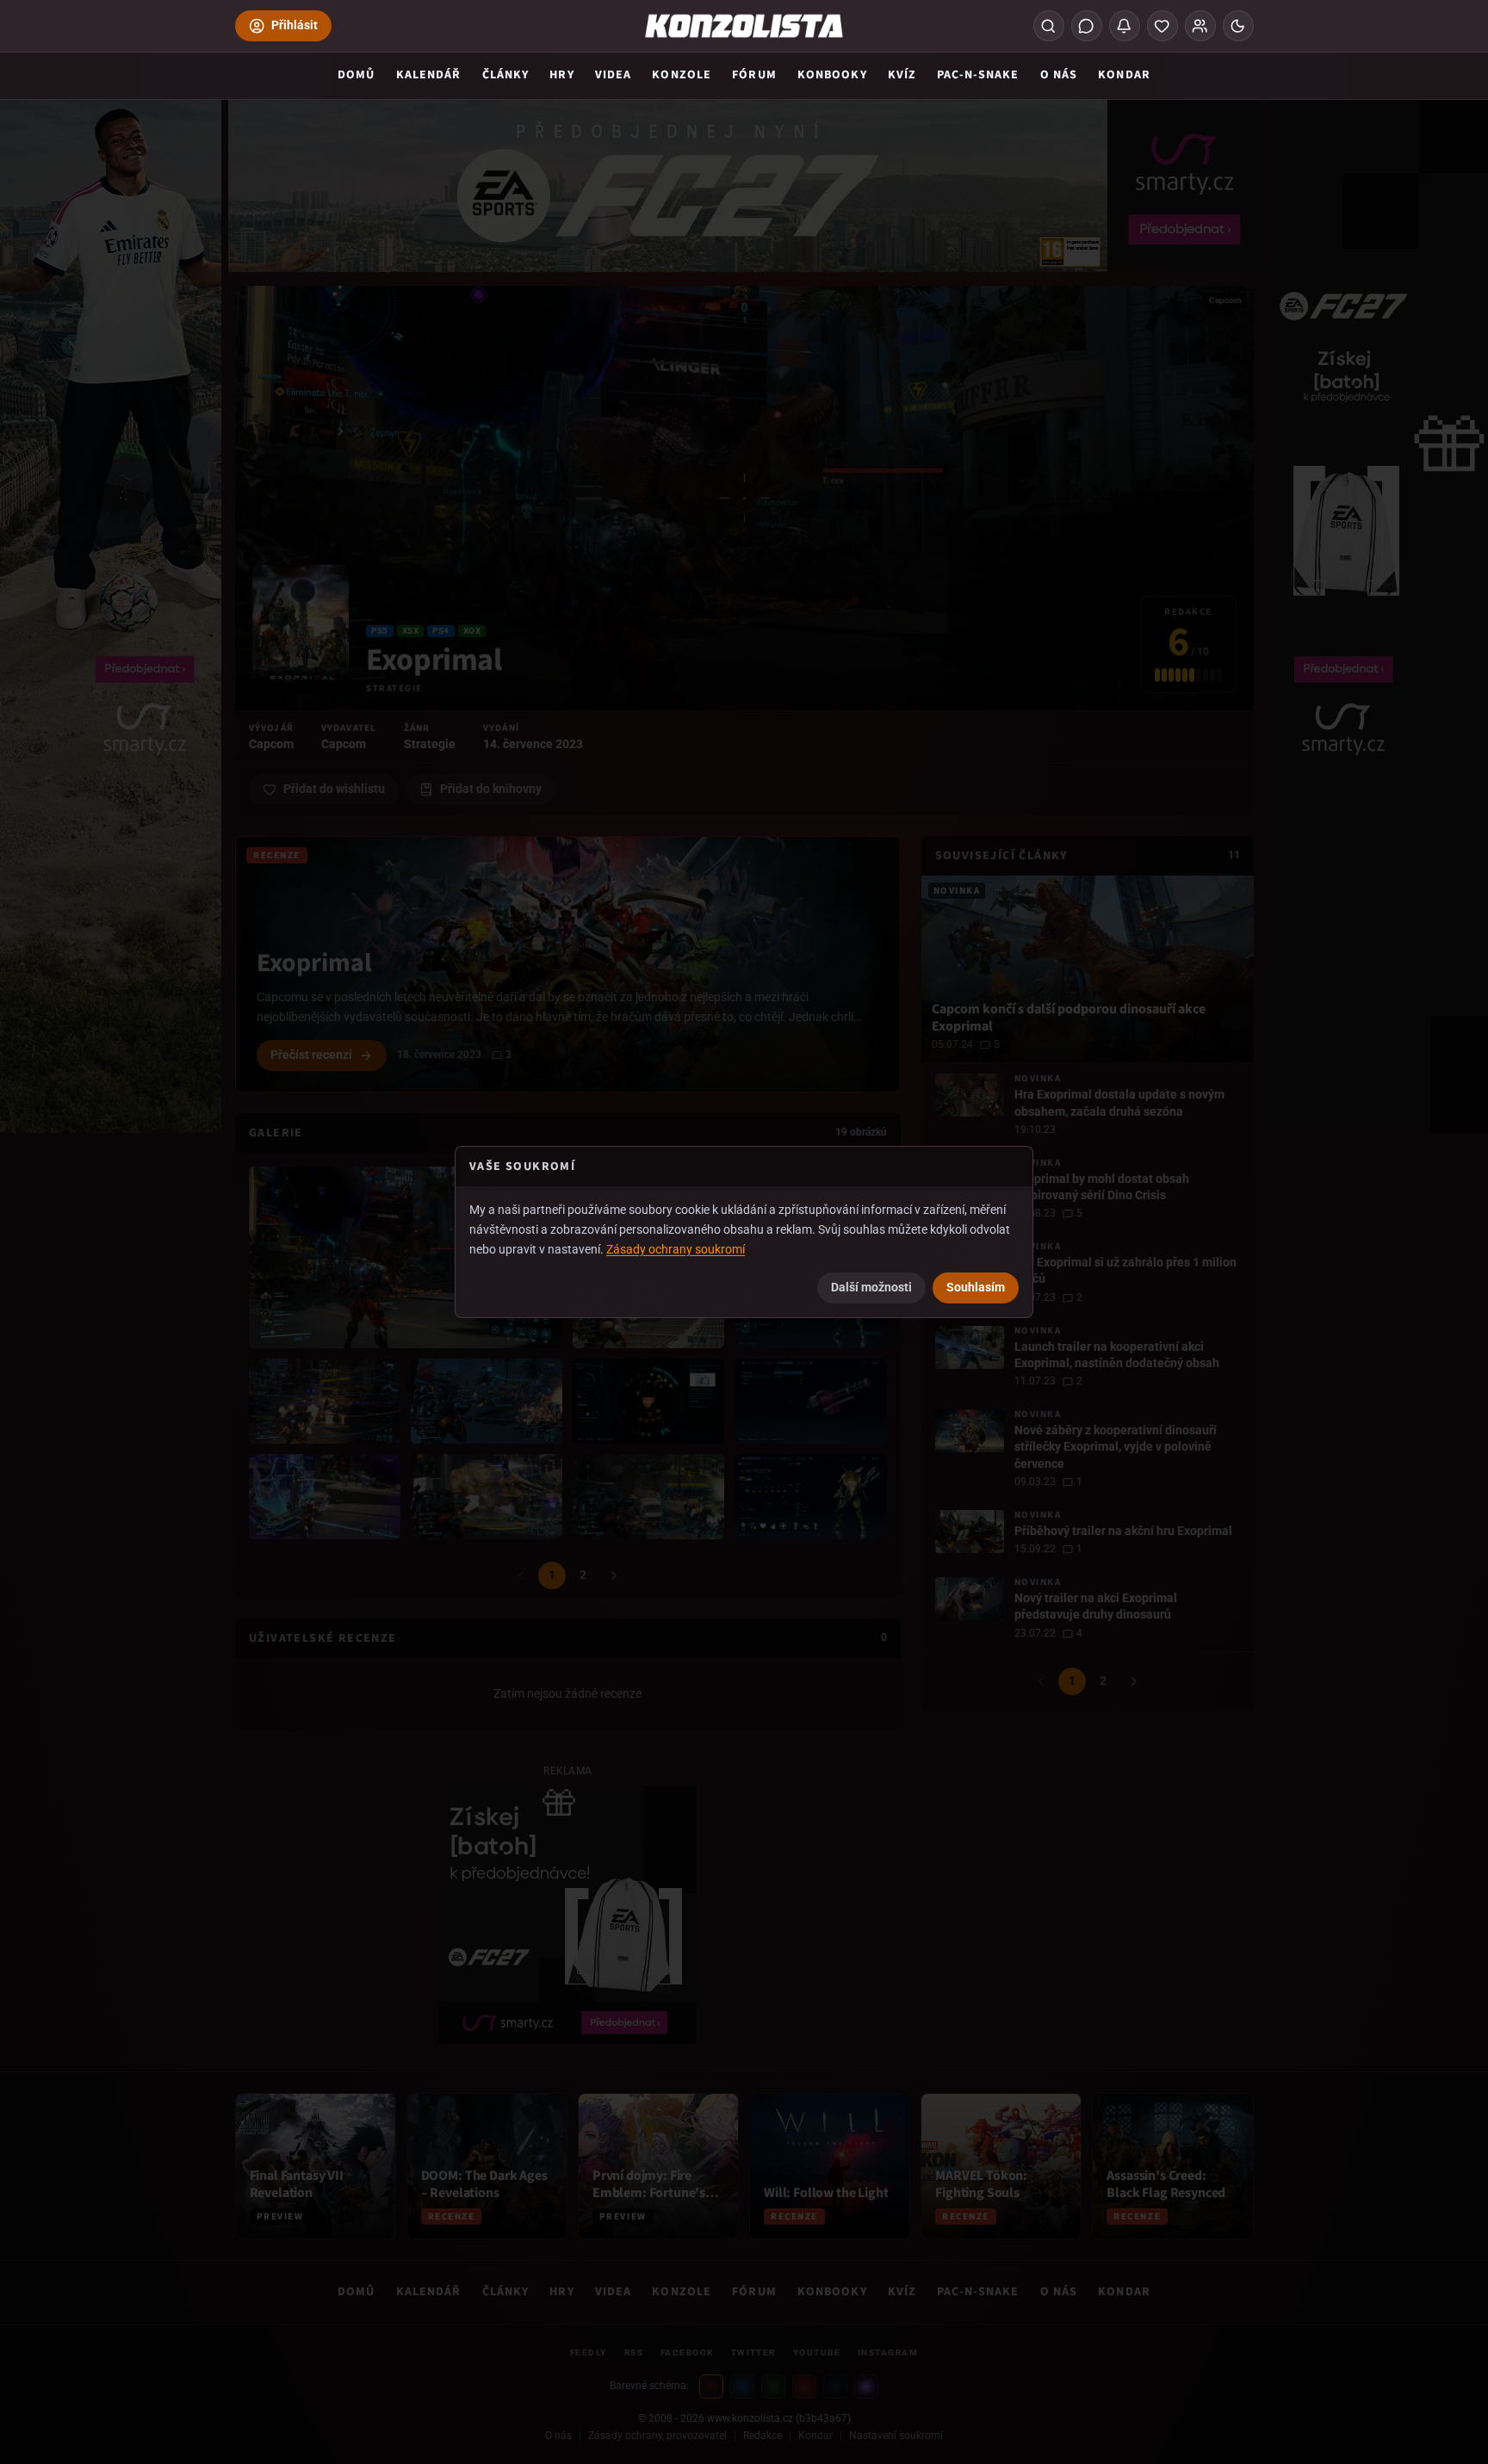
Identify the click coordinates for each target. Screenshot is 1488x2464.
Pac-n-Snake (978, 75)
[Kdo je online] (1200, 26)
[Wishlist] (1162, 26)
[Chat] (1087, 26)
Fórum (754, 75)
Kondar (1124, 75)
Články (506, 75)
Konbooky (832, 75)
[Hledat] (1049, 26)
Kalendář (429, 75)
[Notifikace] (1125, 26)
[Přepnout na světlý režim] (1238, 26)
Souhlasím (976, 1287)
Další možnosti (871, 1287)
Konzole (682, 75)
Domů (356, 75)
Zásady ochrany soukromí (676, 1248)
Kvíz (902, 75)
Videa (614, 75)
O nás (1059, 75)
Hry (561, 75)
